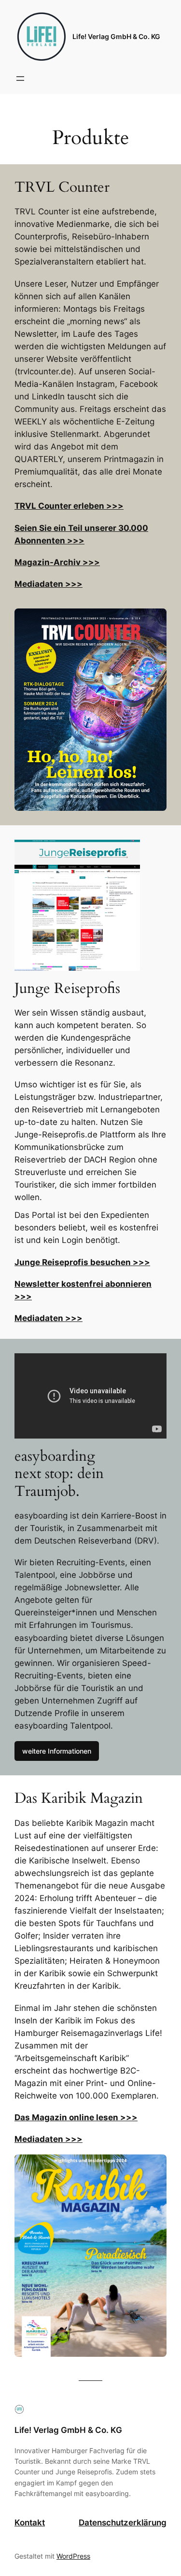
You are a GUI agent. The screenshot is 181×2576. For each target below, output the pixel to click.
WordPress (73, 2556)
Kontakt (30, 2523)
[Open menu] (20, 79)
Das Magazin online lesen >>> (76, 2117)
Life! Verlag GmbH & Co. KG (116, 36)
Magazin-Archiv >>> (57, 562)
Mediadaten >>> (49, 584)
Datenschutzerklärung (123, 2523)
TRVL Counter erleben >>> (69, 506)
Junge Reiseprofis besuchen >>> (82, 1262)
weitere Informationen (57, 1751)
